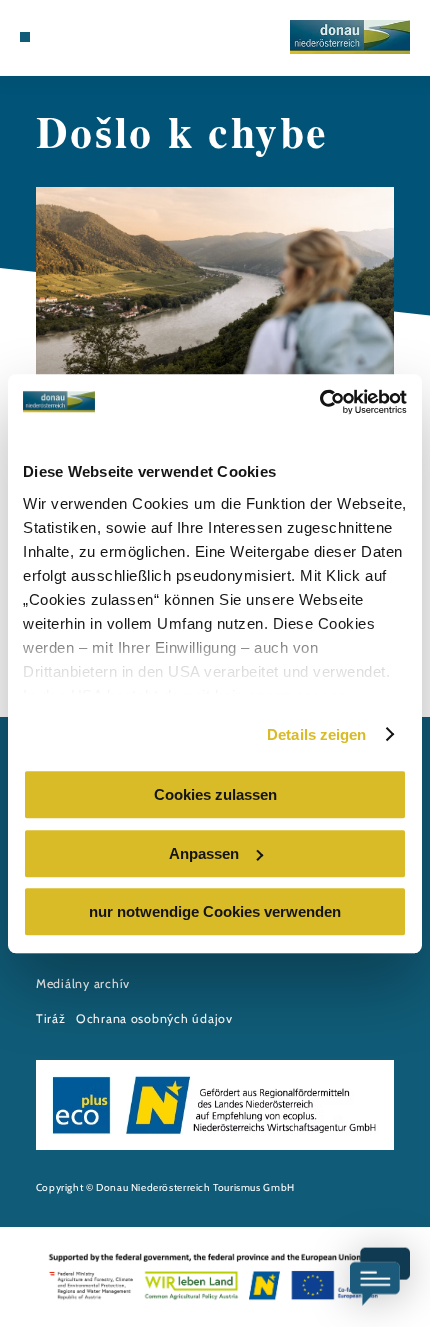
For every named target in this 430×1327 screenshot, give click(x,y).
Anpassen (204, 853)
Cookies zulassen (215, 794)
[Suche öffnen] (87, 37)
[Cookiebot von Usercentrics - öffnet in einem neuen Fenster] (319, 402)
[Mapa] (56, 37)
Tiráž (51, 1018)
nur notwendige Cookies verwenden (215, 911)
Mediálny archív (83, 983)
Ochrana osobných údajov (154, 1018)
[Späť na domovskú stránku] (350, 37)
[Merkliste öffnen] (72, 37)
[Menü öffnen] (25, 37)
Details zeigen (316, 734)
